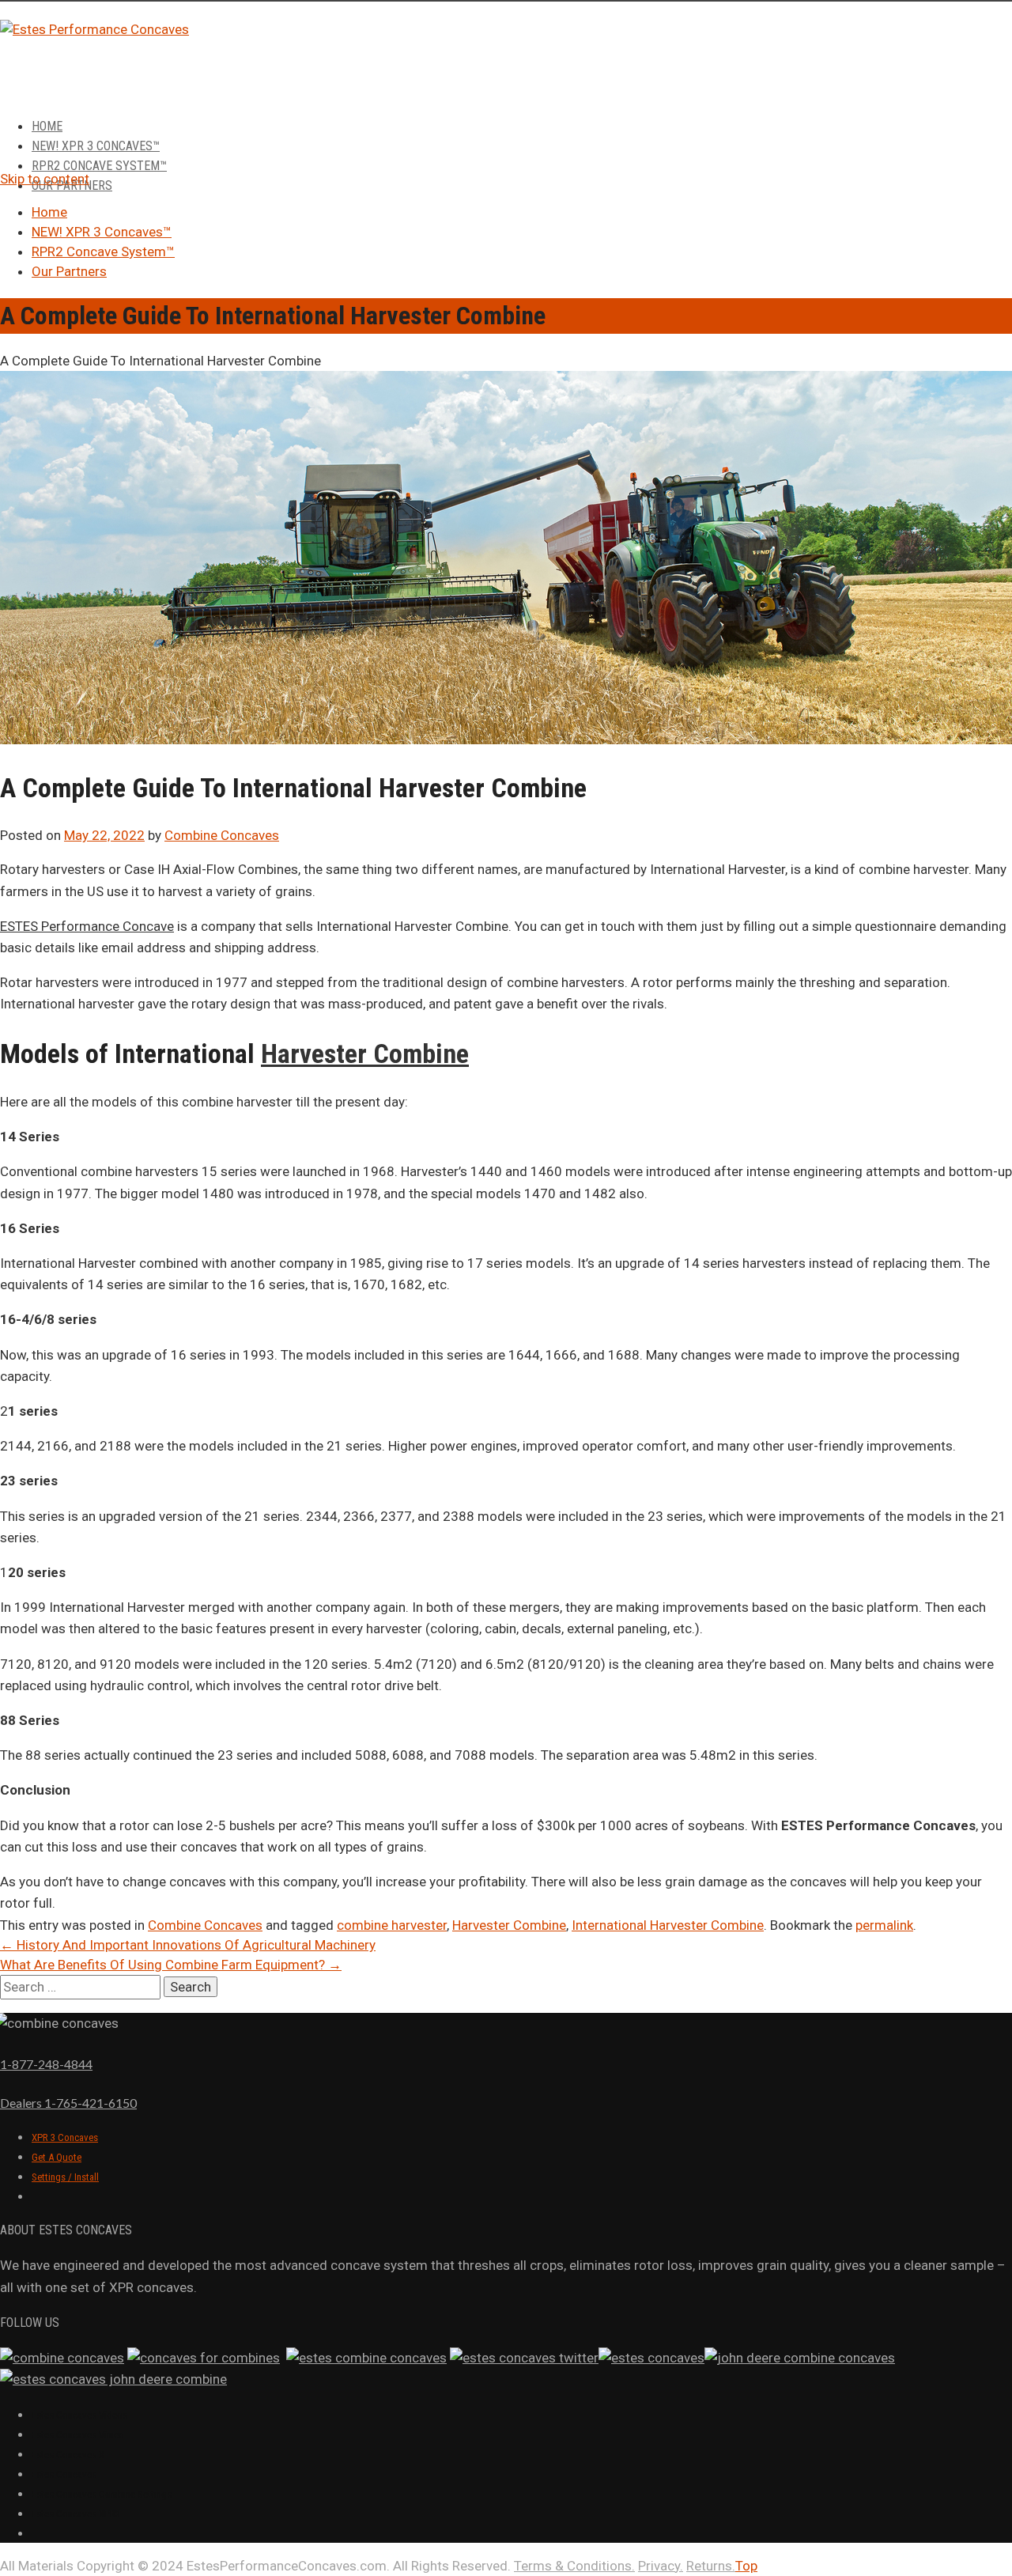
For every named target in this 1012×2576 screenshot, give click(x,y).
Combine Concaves (222, 835)
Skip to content (45, 179)
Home (47, 126)
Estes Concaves (64, 2474)
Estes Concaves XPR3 (76, 2514)
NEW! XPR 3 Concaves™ (96, 146)
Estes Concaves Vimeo (78, 2435)
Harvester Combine (365, 1053)
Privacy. (661, 2566)
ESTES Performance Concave (87, 926)
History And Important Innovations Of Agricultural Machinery (188, 1945)
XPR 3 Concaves (65, 2137)
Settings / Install (65, 2177)
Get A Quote (57, 2157)
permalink (884, 1925)
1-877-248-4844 (46, 2064)
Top (746, 2566)
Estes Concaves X (68, 2455)
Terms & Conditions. (574, 2566)
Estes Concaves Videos (79, 2415)
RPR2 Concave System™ (99, 166)
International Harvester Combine (668, 1925)
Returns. (711, 2566)
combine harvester (392, 1925)
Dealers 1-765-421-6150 (68, 2103)
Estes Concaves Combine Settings (102, 2494)
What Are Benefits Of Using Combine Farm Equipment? (171, 1965)
